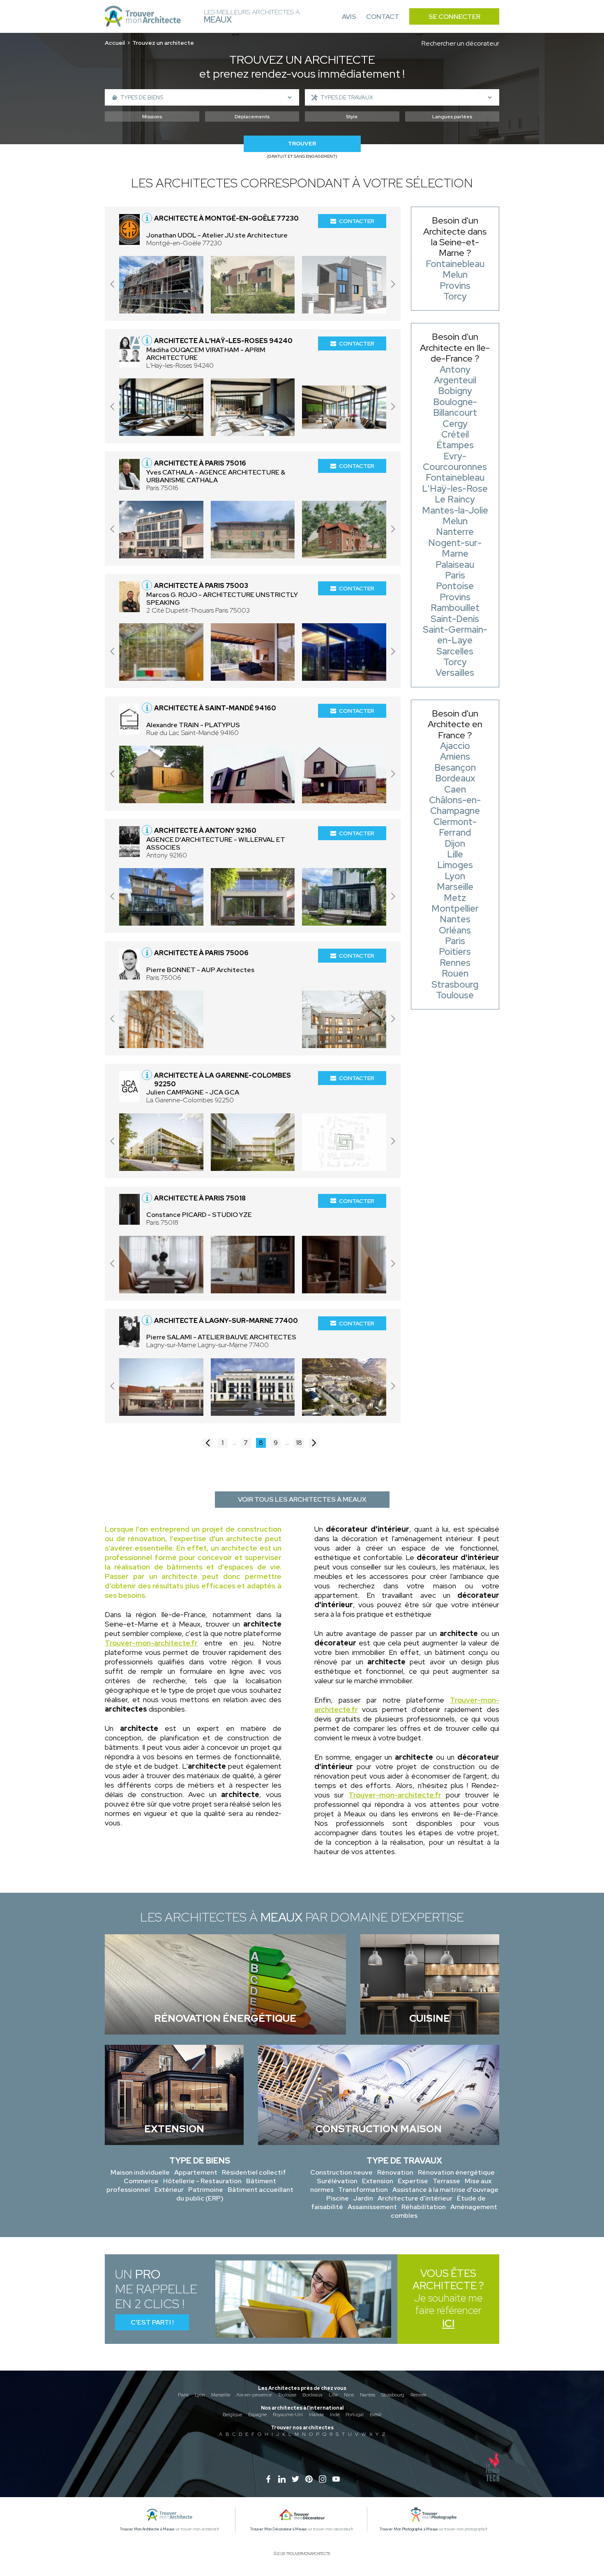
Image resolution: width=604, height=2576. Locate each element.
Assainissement (372, 2207)
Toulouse (287, 2395)
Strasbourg (393, 2395)
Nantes (368, 2395)
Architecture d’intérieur (415, 2198)
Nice (349, 2395)
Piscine (338, 2198)
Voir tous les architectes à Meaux (302, 1499)
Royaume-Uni (288, 2415)
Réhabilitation (424, 2207)
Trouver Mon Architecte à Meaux (147, 2529)
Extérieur (169, 2190)
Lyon (200, 2395)
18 (299, 1443)
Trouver (302, 144)
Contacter (357, 221)
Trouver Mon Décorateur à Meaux (279, 2529)
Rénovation (395, 2172)
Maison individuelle (140, 2172)
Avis (349, 17)
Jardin (363, 2198)
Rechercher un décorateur (460, 43)
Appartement (196, 2172)
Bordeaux (312, 2395)
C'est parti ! (152, 2322)
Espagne (257, 2415)
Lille (333, 2395)
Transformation (363, 2190)
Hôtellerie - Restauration (202, 2181)
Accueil (115, 43)
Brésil (376, 2415)
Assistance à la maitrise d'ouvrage (445, 2190)
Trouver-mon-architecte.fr (151, 1643)
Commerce (141, 2181)
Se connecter (454, 17)
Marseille (221, 2395)
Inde (335, 2415)
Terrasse (446, 2181)
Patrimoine (206, 2190)
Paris (183, 2395)
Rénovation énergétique (456, 2172)
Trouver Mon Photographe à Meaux (409, 2529)
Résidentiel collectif (254, 2172)
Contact (383, 17)
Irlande (316, 2415)
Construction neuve (341, 2172)
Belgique (232, 2415)
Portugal (355, 2415)
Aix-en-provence (254, 2395)
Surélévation (337, 2181)
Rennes (418, 2395)
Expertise (413, 2181)
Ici (448, 2324)
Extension (378, 2181)
